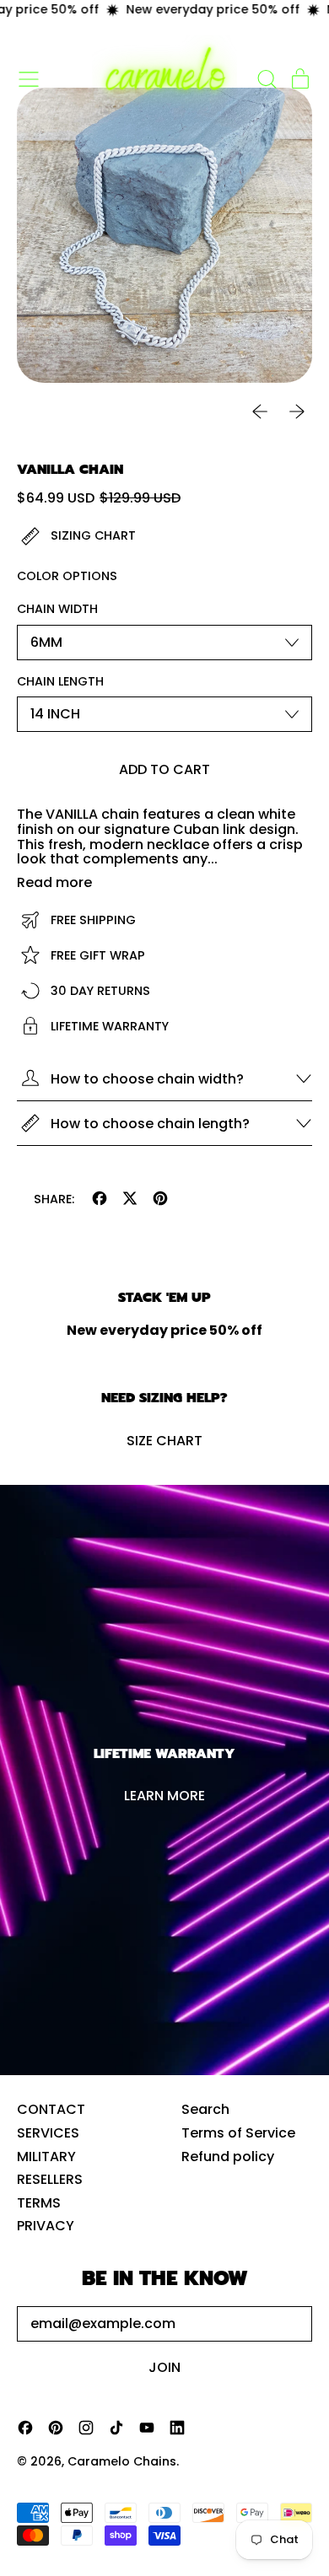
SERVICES (48, 2133)
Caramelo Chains (122, 2461)
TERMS (39, 2203)
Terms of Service (238, 2133)
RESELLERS (50, 2179)
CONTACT (51, 2109)
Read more (54, 883)
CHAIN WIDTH (57, 610)
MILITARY (46, 2157)
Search (205, 2109)
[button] (267, 79)
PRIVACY (46, 2226)
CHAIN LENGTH (60, 682)
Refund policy (228, 2157)
